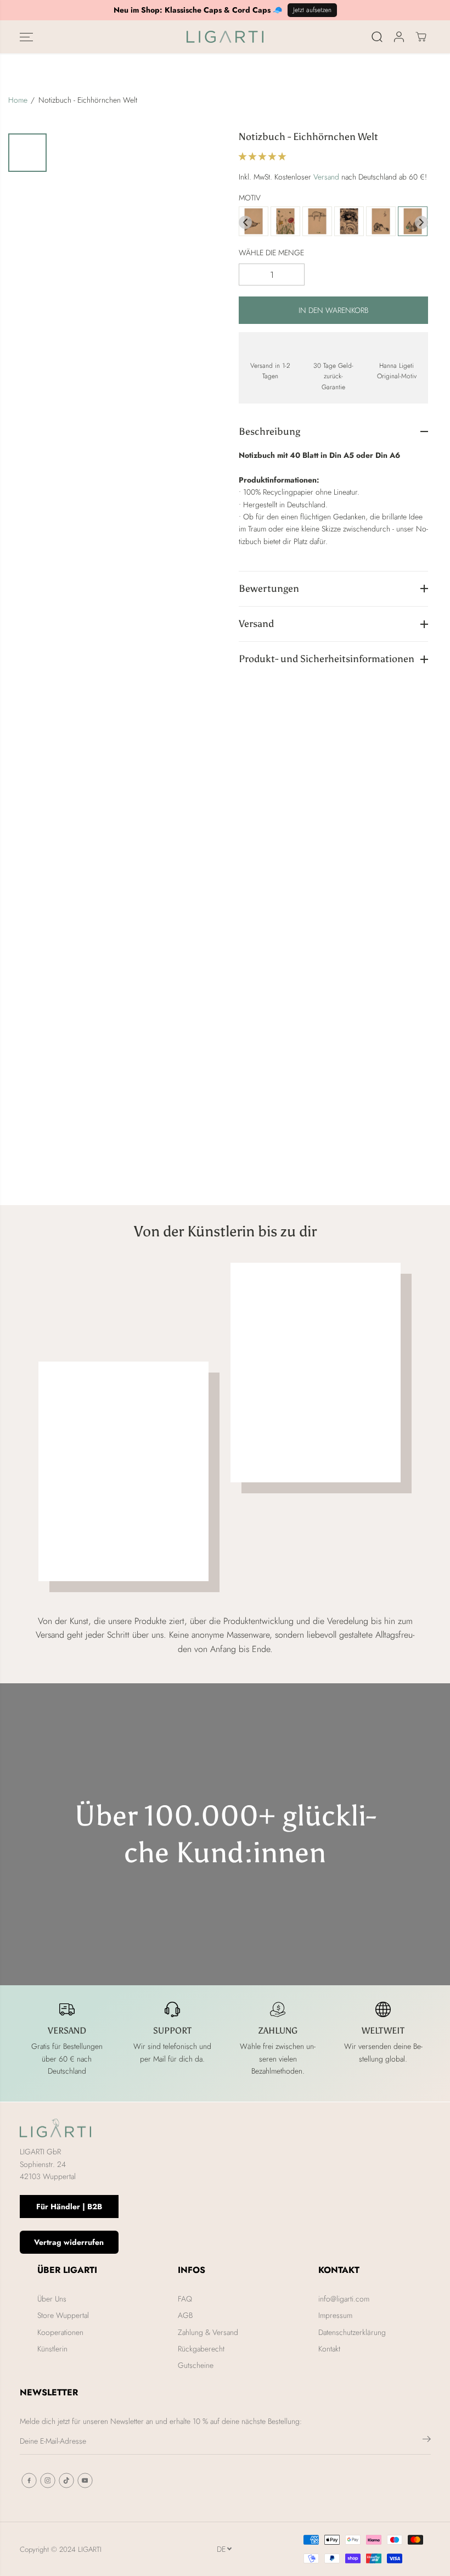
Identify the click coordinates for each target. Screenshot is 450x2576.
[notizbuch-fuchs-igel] (381, 222)
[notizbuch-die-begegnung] (254, 222)
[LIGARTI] (225, 37)
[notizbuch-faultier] (317, 222)
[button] (26, 37)
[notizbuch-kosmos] (349, 222)
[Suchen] (377, 37)
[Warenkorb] (421, 37)
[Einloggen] (399, 37)
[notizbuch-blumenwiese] (285, 222)
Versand (326, 177)
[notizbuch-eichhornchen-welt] (413, 222)
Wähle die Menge (271, 253)
